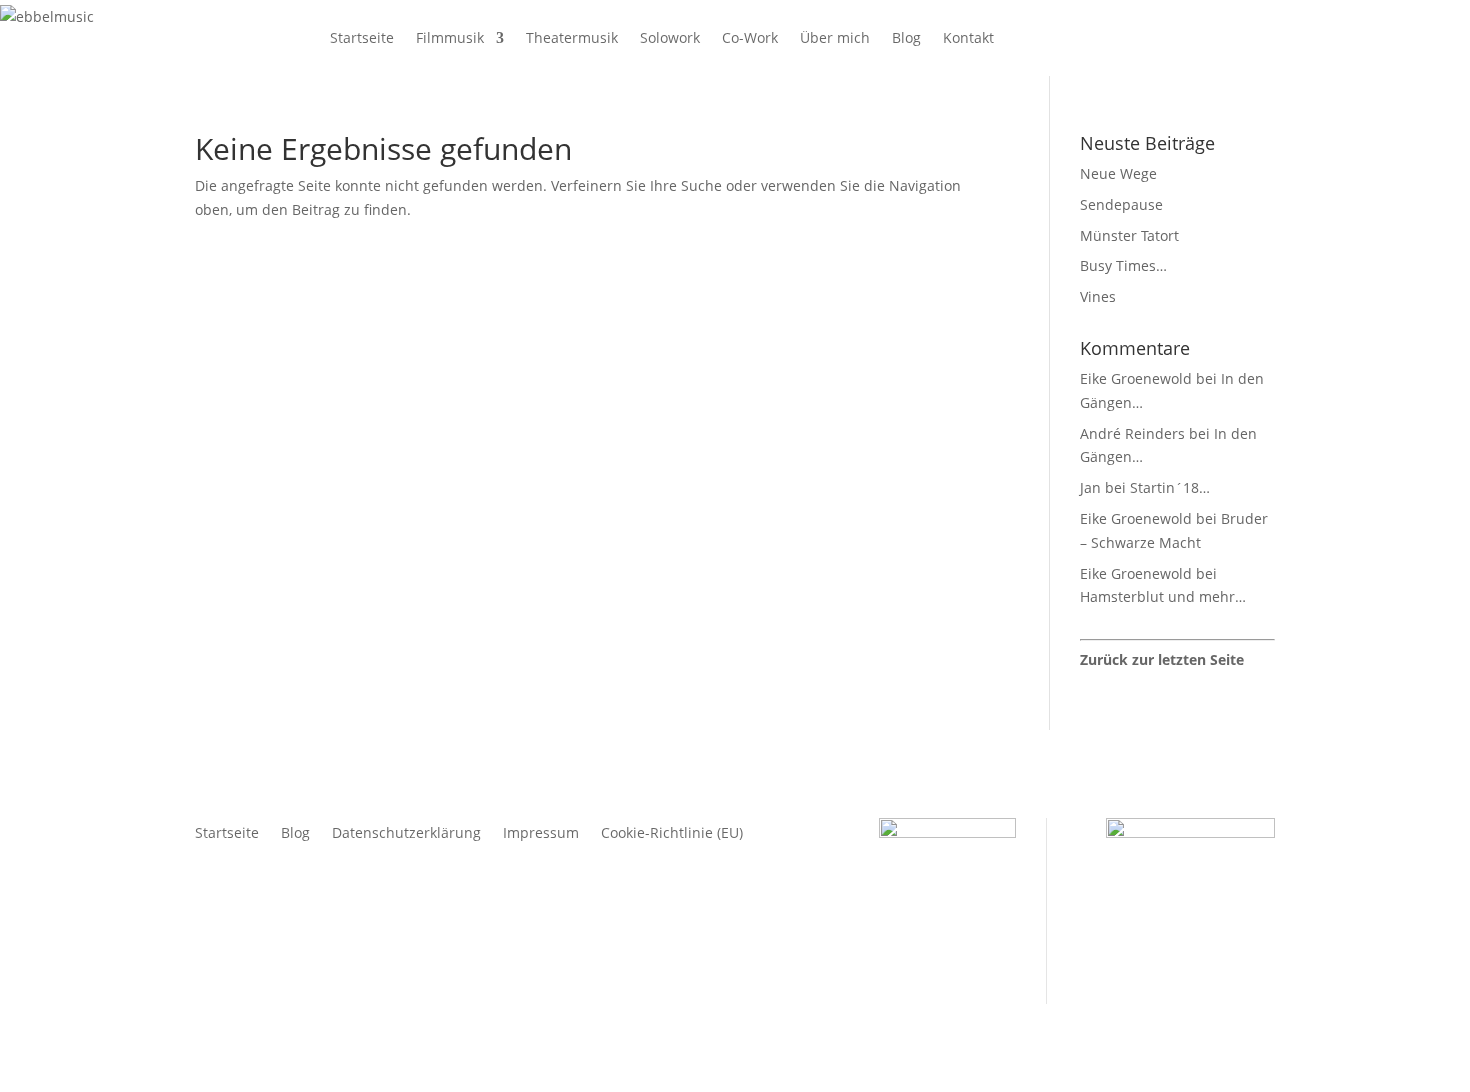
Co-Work (750, 37)
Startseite (362, 37)
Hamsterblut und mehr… (1163, 596)
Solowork (670, 37)
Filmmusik (450, 37)
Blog (906, 37)
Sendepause (1121, 204)
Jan (1090, 487)
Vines (1098, 296)
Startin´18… (1170, 487)
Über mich (835, 37)
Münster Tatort (1129, 235)
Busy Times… (1123, 265)
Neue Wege (1118, 173)
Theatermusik (572, 37)
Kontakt (968, 37)
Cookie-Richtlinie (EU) (672, 834)
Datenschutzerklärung (406, 834)
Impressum (541, 834)
